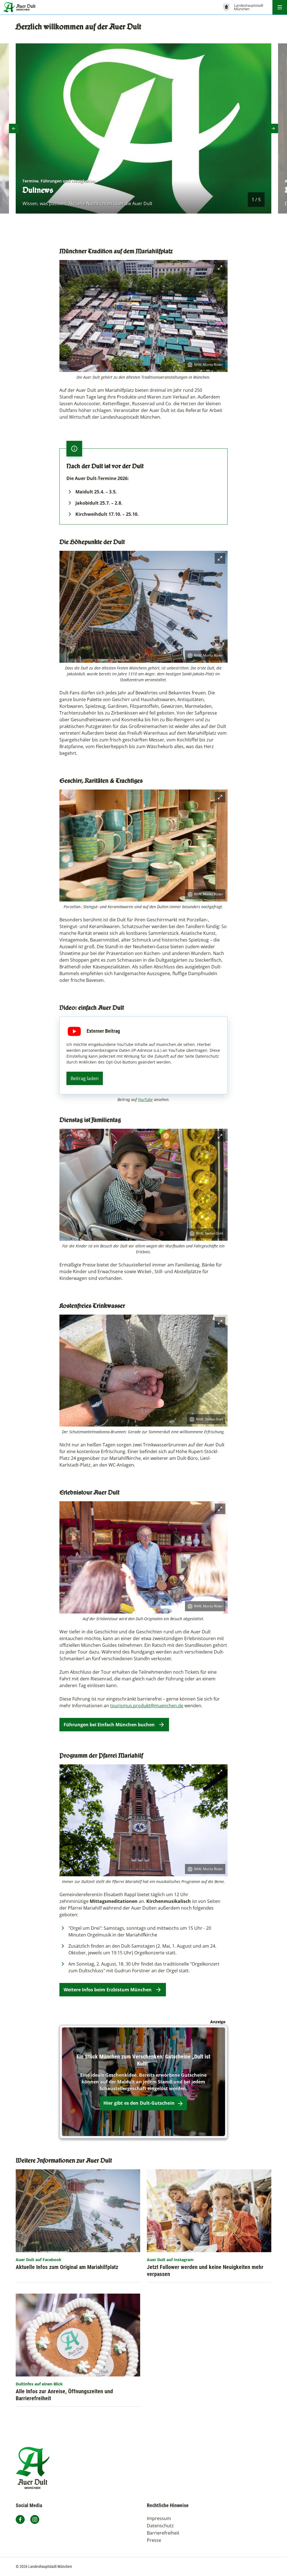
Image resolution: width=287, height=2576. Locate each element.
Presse (154, 2540)
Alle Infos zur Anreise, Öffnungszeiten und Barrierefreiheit (64, 2395)
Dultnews (38, 190)
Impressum (159, 2518)
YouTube (145, 1100)
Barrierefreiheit (163, 2533)
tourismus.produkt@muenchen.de (147, 1706)
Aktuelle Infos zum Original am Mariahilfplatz (67, 2267)
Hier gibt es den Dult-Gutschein (139, 2103)
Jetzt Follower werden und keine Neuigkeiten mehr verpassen (205, 2271)
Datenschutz (160, 2526)
